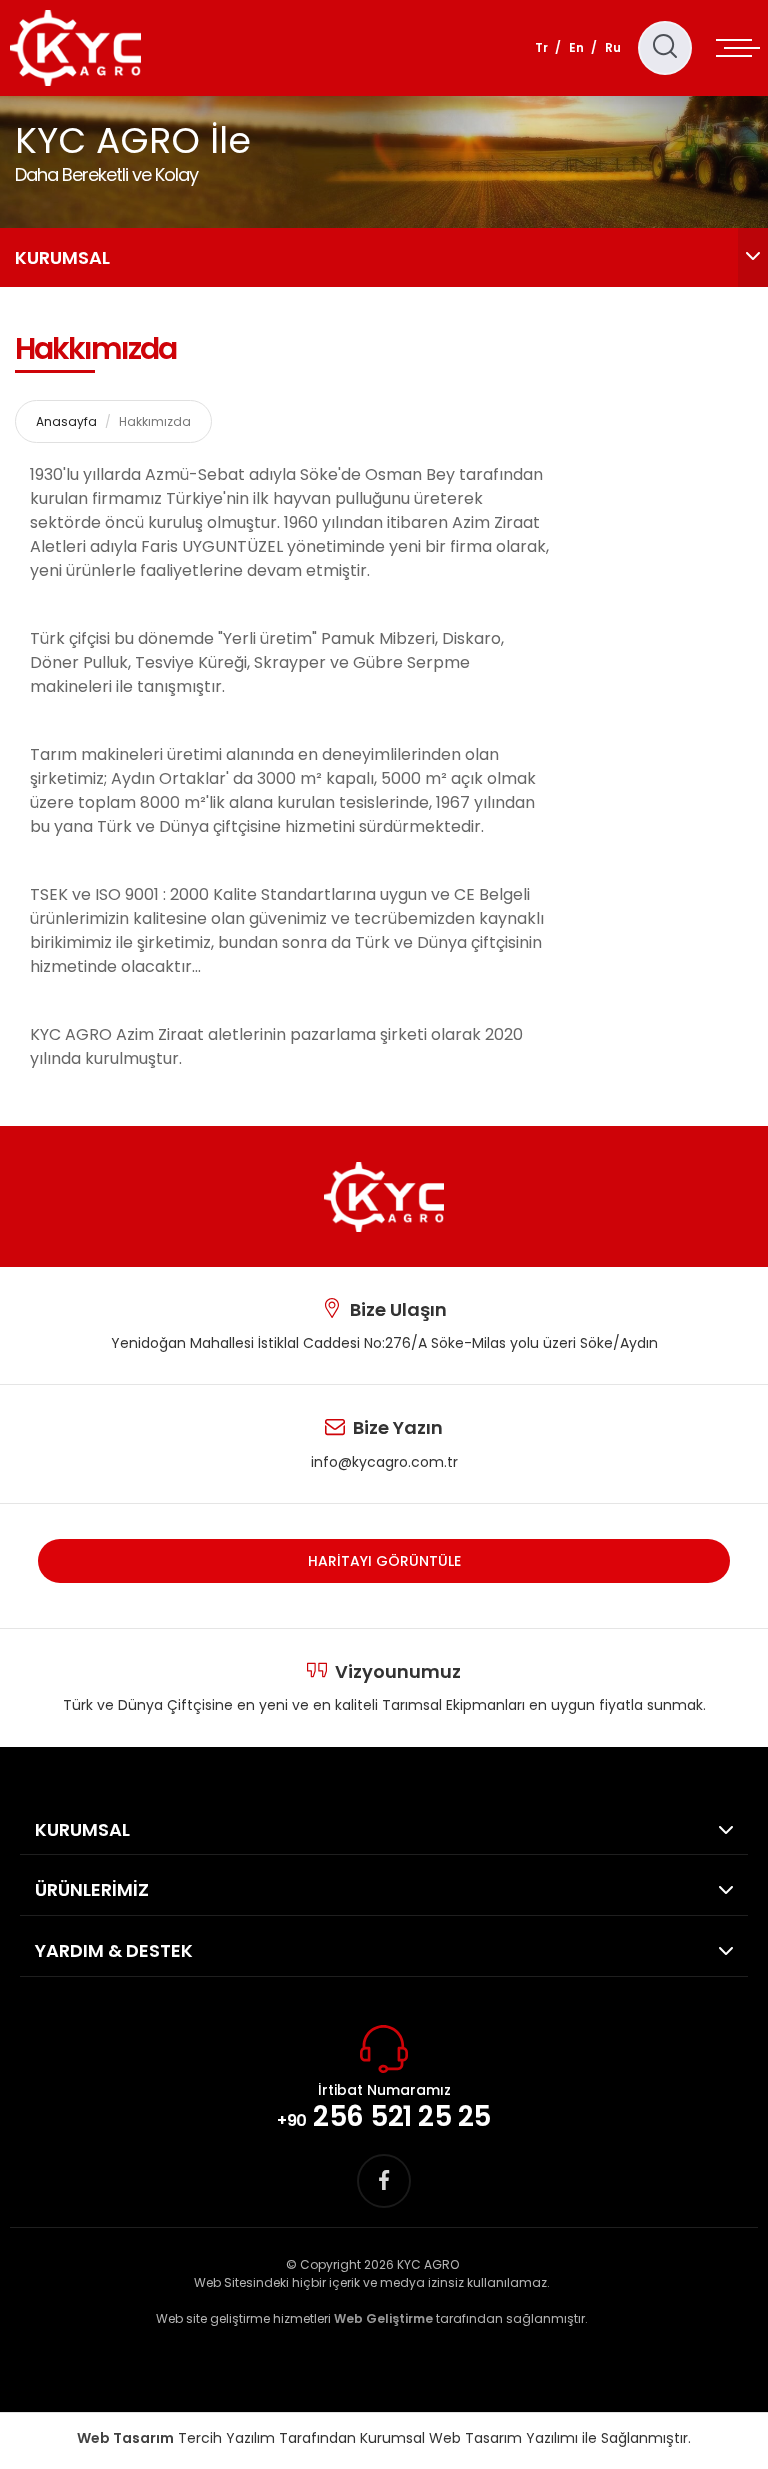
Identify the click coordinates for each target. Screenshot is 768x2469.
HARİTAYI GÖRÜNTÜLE (384, 1561)
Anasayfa (66, 421)
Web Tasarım (125, 2438)
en (576, 47)
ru (613, 47)
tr (541, 47)
